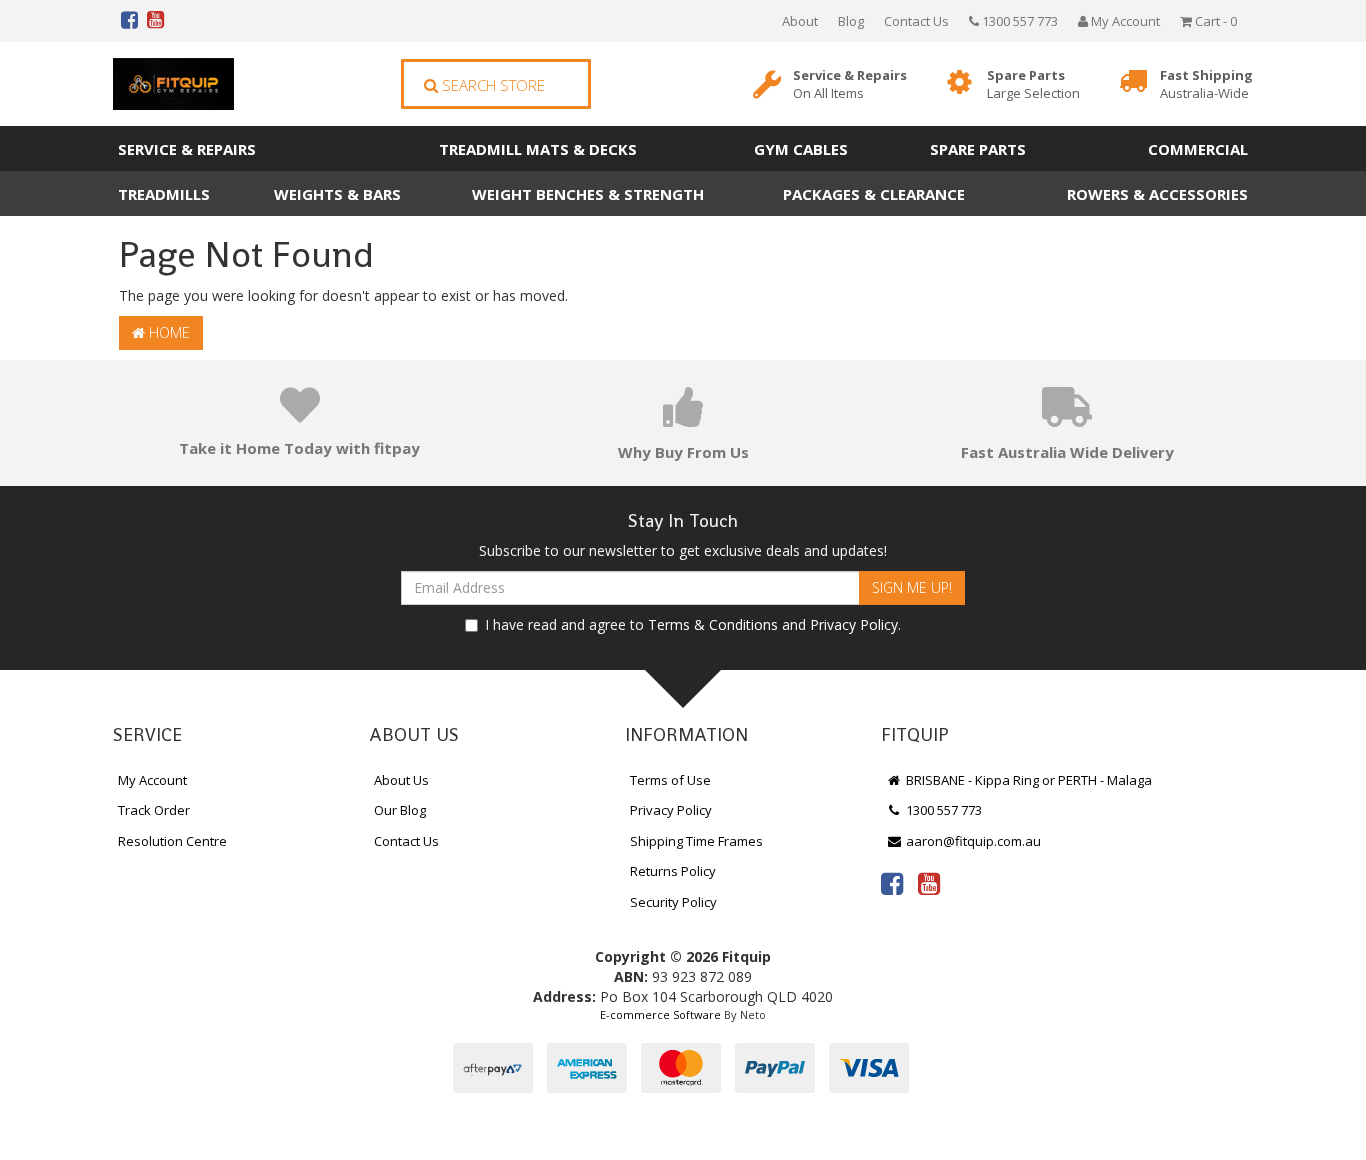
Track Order (154, 810)
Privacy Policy (854, 624)
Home (167, 332)
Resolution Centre (172, 841)
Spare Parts (1033, 84)
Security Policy (673, 902)
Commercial (1198, 149)
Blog (851, 21)
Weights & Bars (337, 194)
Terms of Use (670, 780)
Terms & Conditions (713, 624)
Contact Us (916, 21)
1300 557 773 (1018, 21)
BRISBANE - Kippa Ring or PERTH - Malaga (1027, 780)
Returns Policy (673, 871)
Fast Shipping (1206, 84)
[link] (892, 883)
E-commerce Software (660, 1014)
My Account (152, 780)
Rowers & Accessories (1157, 194)
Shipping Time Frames (696, 841)
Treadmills (164, 194)
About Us (401, 780)
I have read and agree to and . (693, 624)
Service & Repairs (850, 84)
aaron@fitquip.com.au (972, 841)
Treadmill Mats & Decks (538, 149)
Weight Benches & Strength (588, 194)
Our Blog (400, 810)
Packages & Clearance (874, 194)
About (800, 21)
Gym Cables (801, 149)
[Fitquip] (173, 84)
